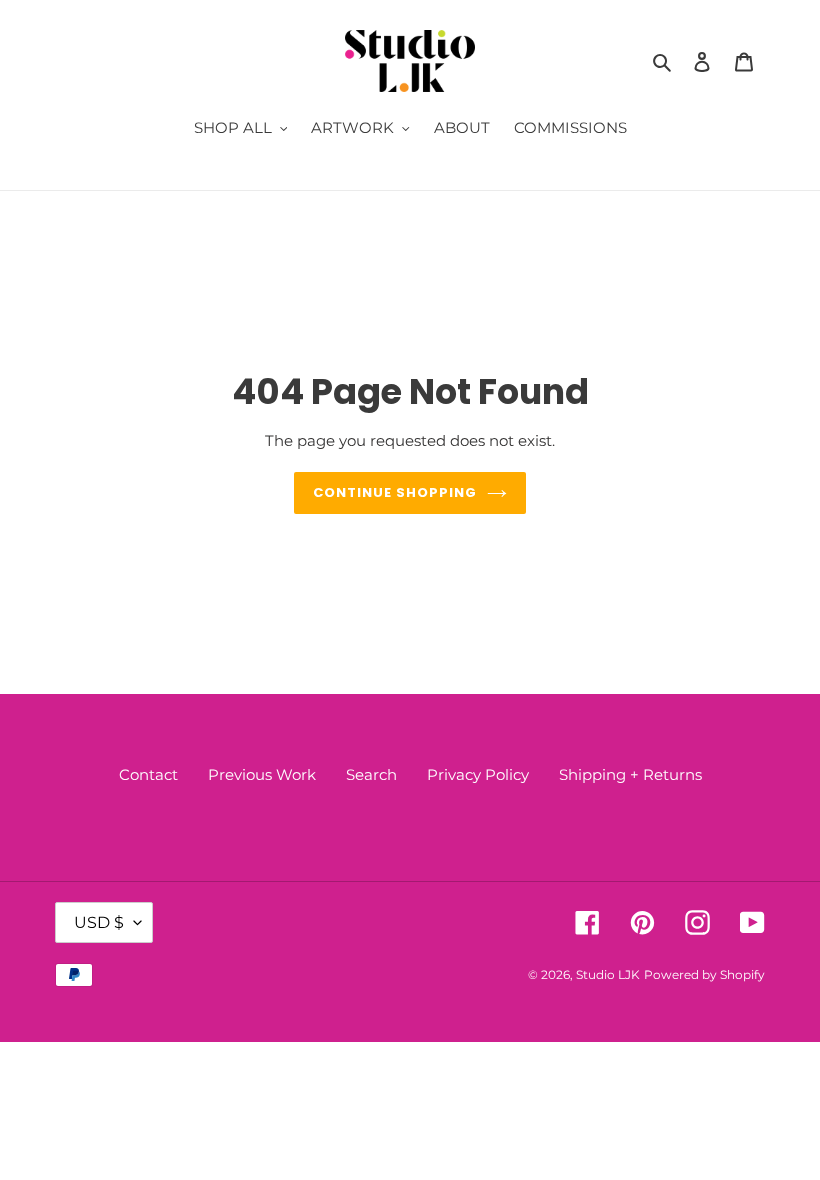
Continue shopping (395, 492)
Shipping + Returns (630, 774)
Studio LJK (608, 974)
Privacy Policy (478, 774)
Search (371, 774)
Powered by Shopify (704, 974)
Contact (148, 774)
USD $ (99, 922)
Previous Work (262, 774)
